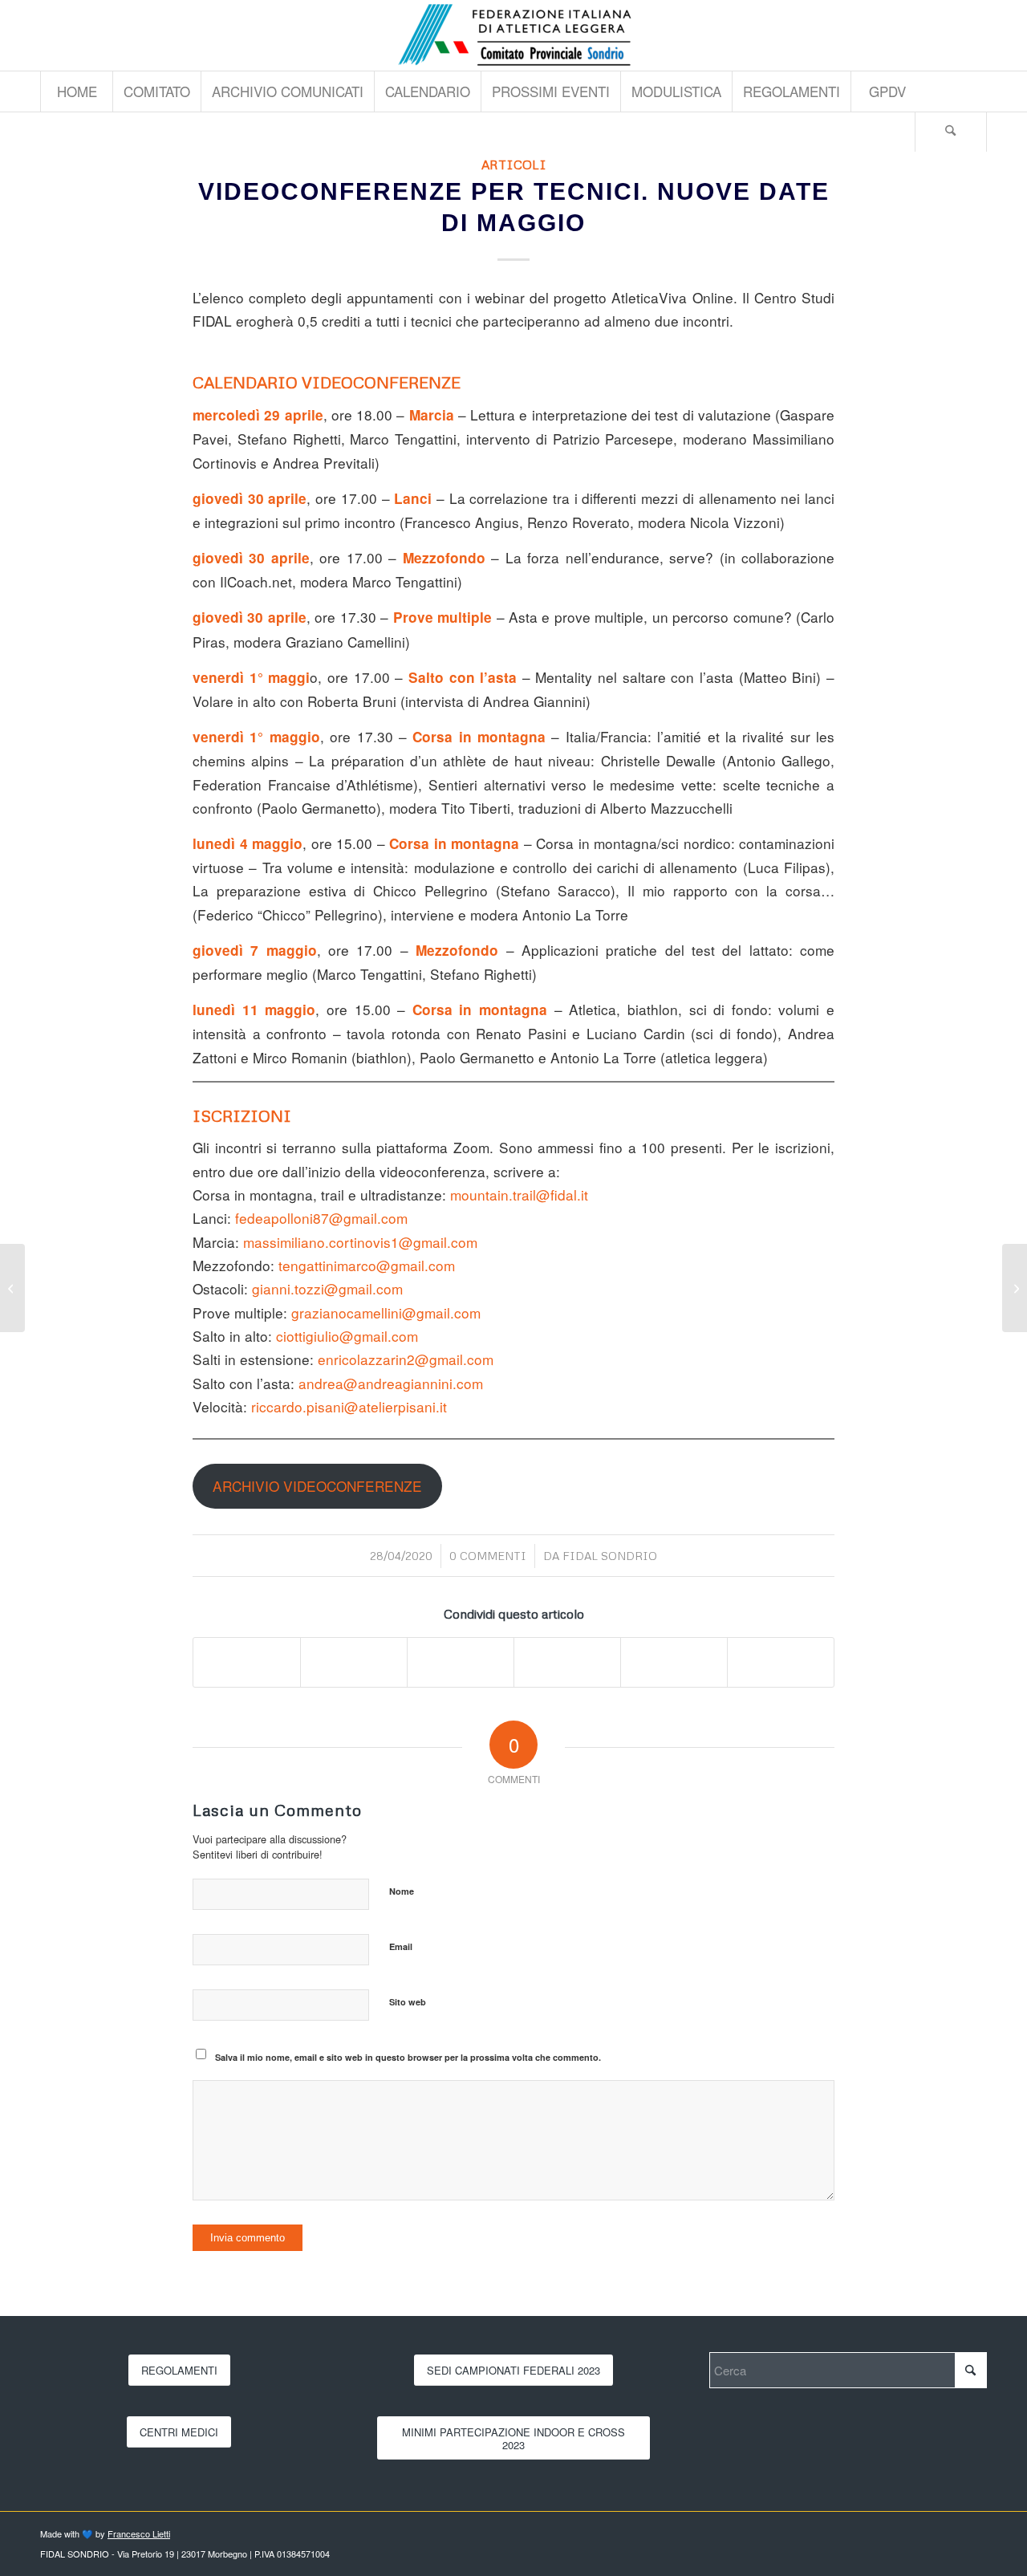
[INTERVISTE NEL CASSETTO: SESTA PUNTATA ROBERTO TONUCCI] (1015, 1288)
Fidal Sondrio (610, 1556)
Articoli (514, 164)
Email (401, 1946)
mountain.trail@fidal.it (519, 1195)
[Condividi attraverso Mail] (781, 1662)
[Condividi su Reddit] (674, 1662)
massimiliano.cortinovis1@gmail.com (360, 1242)
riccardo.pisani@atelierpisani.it (349, 1406)
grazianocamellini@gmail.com (386, 1312)
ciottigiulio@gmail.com (347, 1336)
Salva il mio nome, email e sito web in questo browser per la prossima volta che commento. (408, 2057)
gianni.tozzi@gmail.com (327, 1288)
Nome (402, 1891)
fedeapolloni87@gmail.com (321, 1218)
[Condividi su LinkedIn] (567, 1662)
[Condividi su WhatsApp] (461, 1662)
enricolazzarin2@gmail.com (406, 1359)
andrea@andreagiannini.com (391, 1383)
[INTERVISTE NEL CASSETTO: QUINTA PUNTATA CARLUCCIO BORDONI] (12, 1288)
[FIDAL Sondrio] (513, 35)
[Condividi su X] (354, 1662)
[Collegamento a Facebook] (975, 35)
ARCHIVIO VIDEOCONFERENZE (317, 1486)
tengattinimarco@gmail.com (367, 1265)
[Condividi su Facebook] (247, 1662)
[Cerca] (951, 132)
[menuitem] (76, 91)
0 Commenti (488, 1556)
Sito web (408, 2002)
